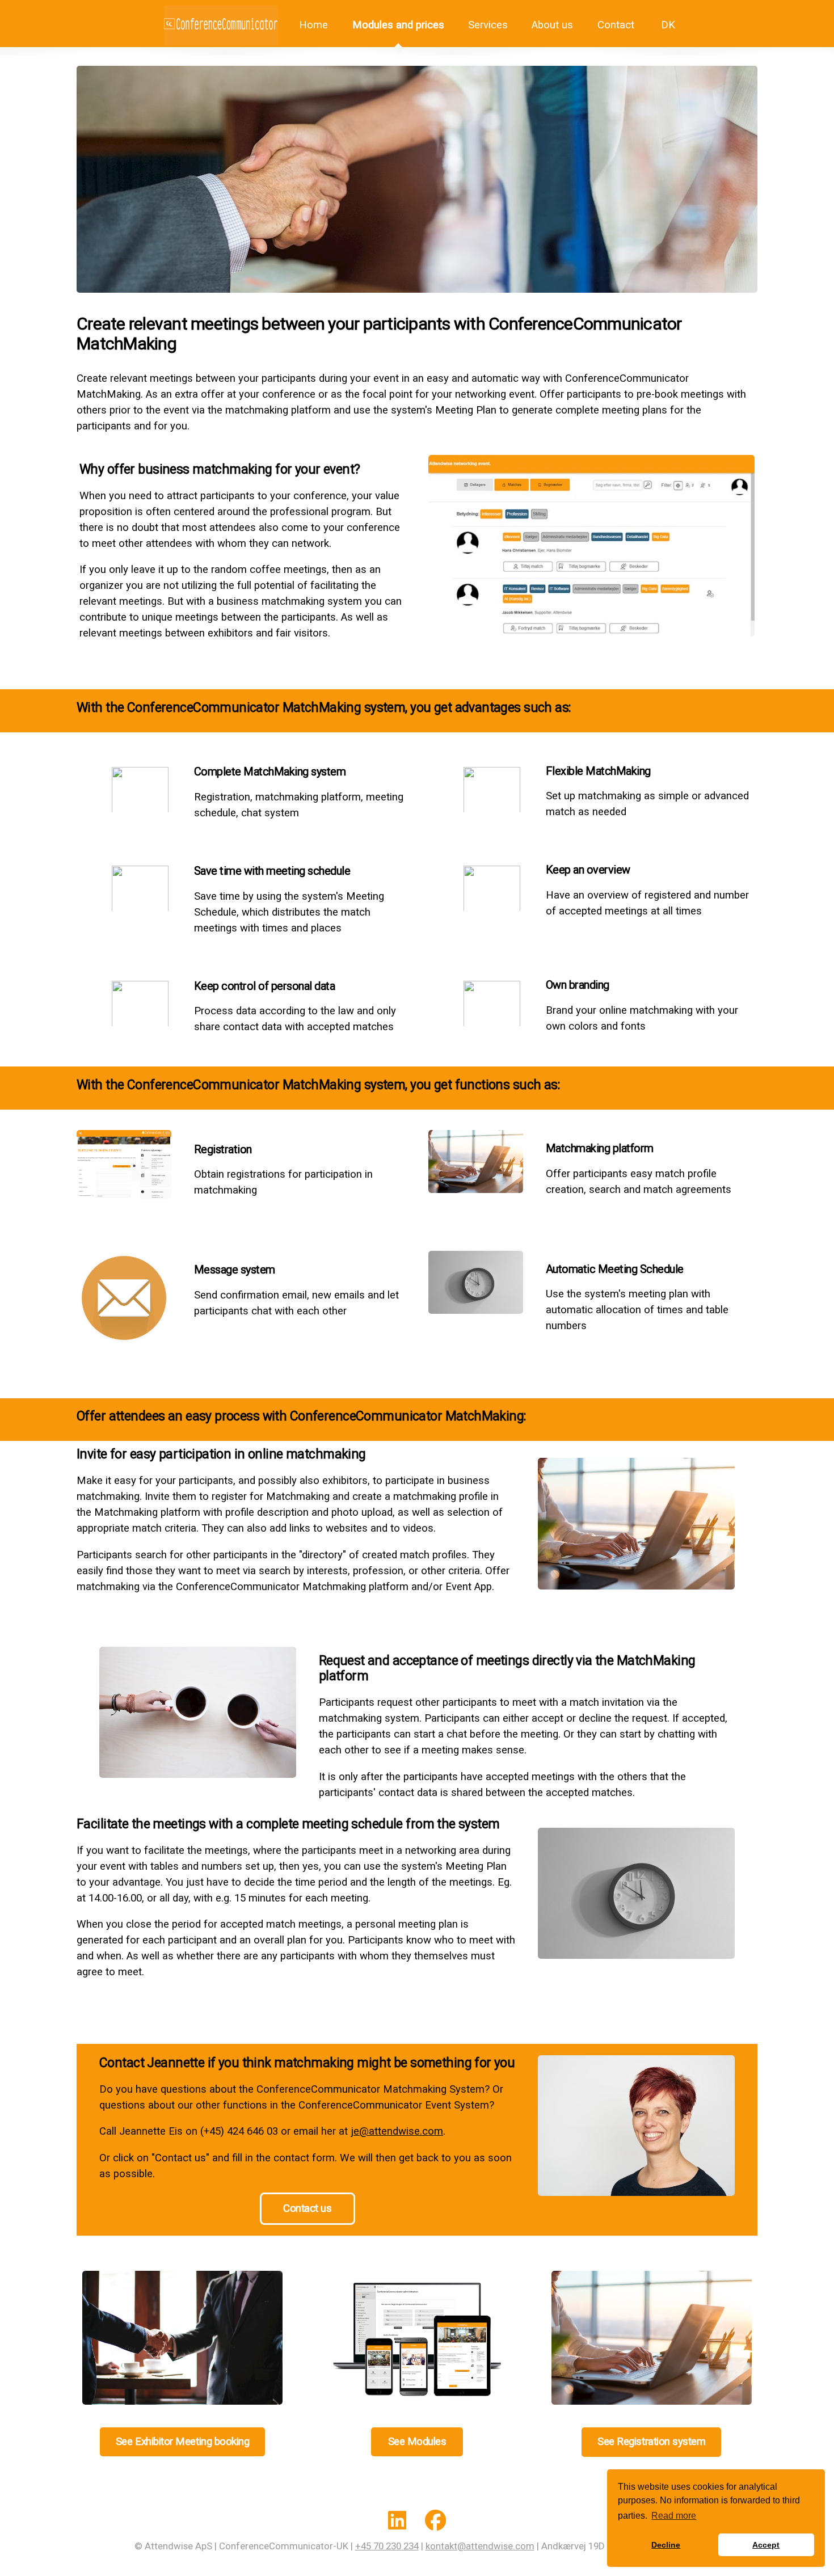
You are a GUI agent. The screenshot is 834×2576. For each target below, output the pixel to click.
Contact (616, 25)
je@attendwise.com (397, 2131)
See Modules (417, 2442)
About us (552, 25)
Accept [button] (766, 2545)
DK (667, 25)
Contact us (307, 2208)
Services (488, 25)
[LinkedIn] (397, 2523)
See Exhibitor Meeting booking (182, 2442)
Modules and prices (398, 25)
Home (312, 25)
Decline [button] (666, 2545)
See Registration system (651, 2442)
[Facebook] (435, 2523)
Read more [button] (674, 2516)
